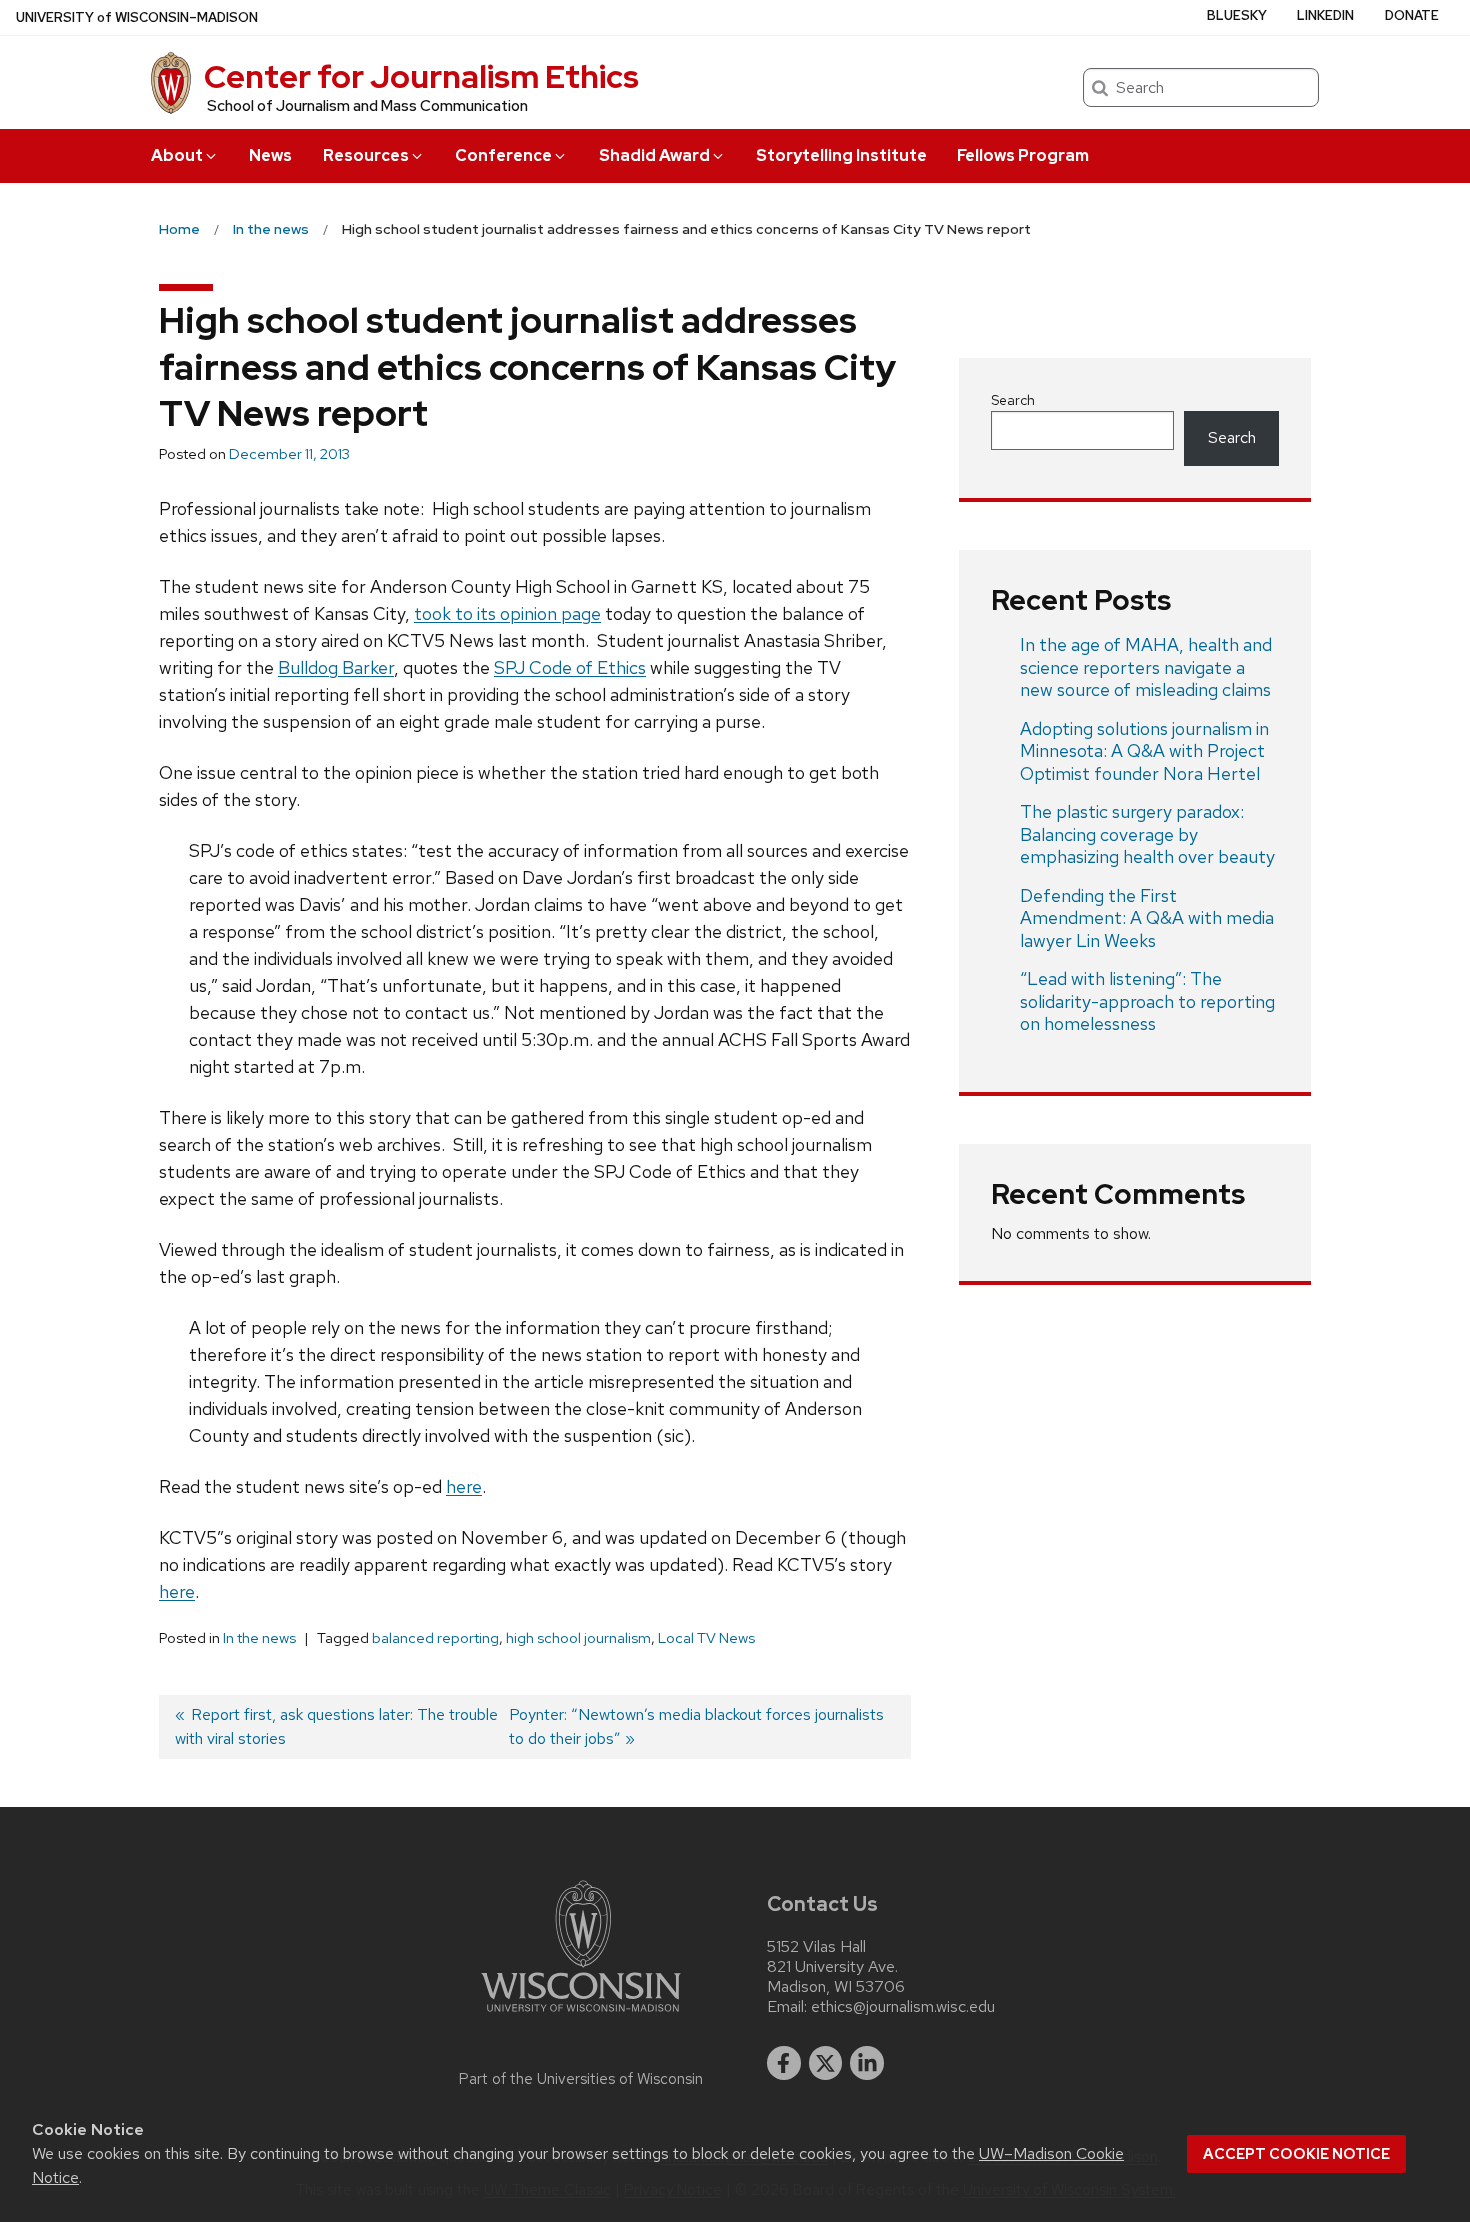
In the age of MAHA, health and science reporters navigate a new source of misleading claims (1146, 667)
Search (1013, 400)
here (464, 1486)
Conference (503, 155)
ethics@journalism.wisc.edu (903, 2007)
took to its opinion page (507, 613)
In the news (259, 1638)
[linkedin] (867, 2063)
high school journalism (578, 1638)
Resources (366, 155)
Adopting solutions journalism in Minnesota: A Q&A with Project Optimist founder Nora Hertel (1144, 751)
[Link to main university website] (581, 2015)
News (270, 155)
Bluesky (1237, 15)
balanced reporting (435, 1638)
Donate (1412, 15)
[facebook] (784, 2063)
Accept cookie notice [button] (1296, 2154)
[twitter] (826, 2063)
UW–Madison (137, 17)
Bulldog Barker (336, 667)
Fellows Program (1023, 155)
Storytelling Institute (841, 155)
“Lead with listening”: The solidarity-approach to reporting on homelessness (1147, 1001)
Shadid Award (654, 155)
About (177, 155)
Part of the (581, 2079)
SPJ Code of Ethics (570, 667)
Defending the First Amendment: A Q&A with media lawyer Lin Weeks (1147, 918)
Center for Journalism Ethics (421, 76)
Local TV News (706, 1638)
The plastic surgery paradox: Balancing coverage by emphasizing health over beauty (1147, 834)
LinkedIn (1325, 15)
